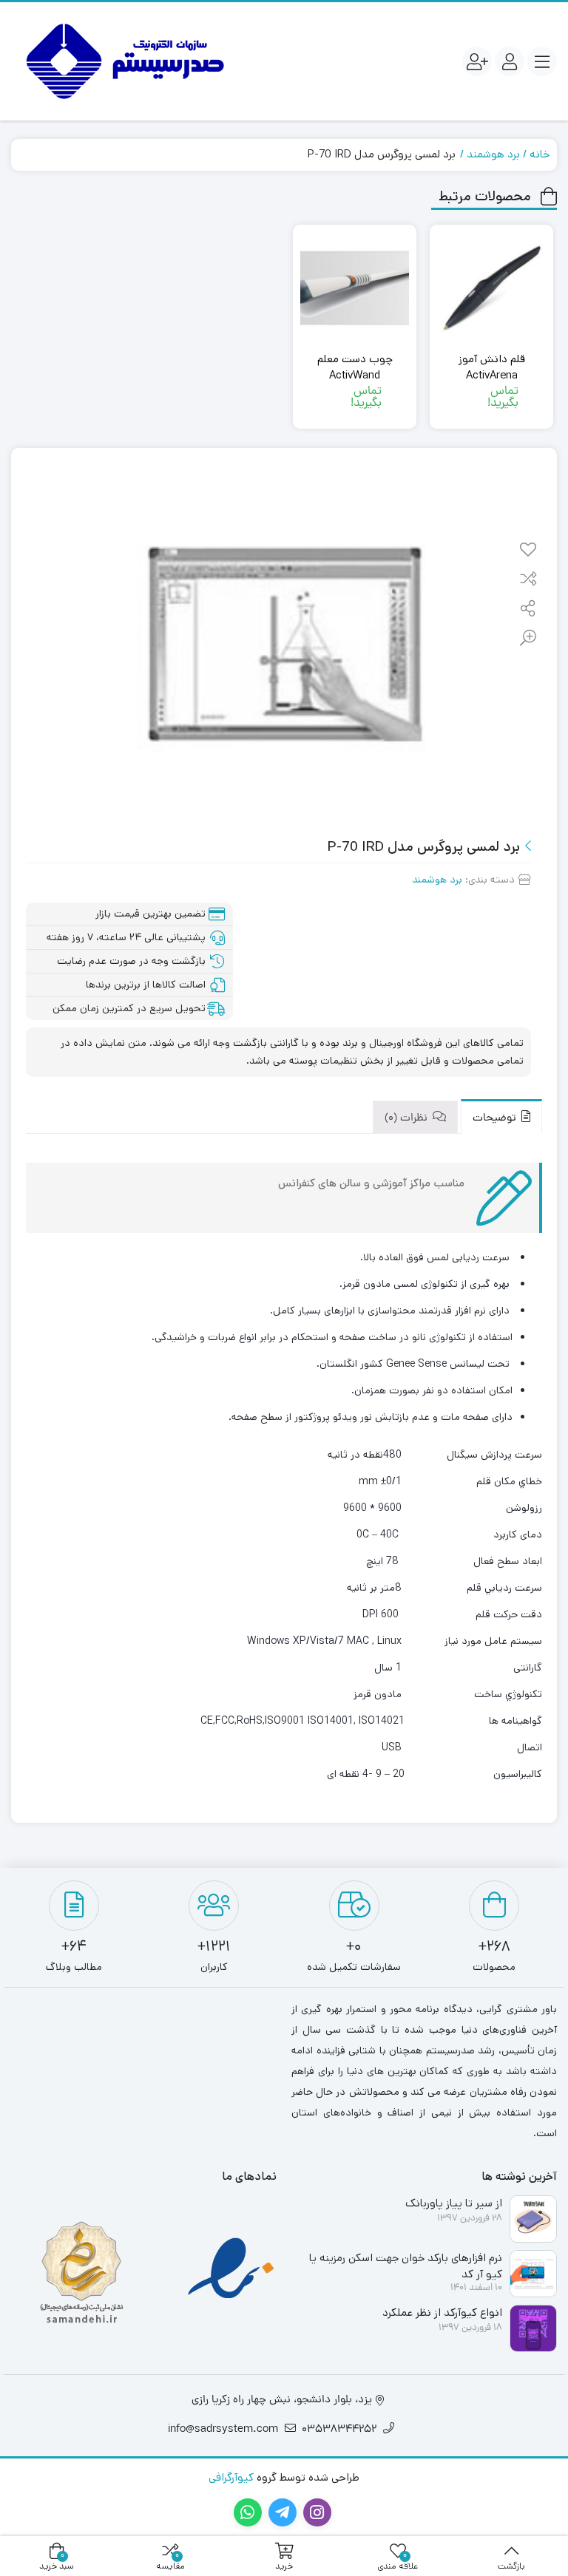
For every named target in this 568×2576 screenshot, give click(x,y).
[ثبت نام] (477, 61)
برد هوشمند (493, 154)
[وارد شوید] (510, 61)
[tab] (501, 1117)
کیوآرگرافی (231, 2477)
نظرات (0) (408, 1119)
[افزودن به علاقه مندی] (528, 551)
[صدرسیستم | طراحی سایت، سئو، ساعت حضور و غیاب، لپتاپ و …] (122, 61)
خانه (540, 154)
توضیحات (496, 1119)
